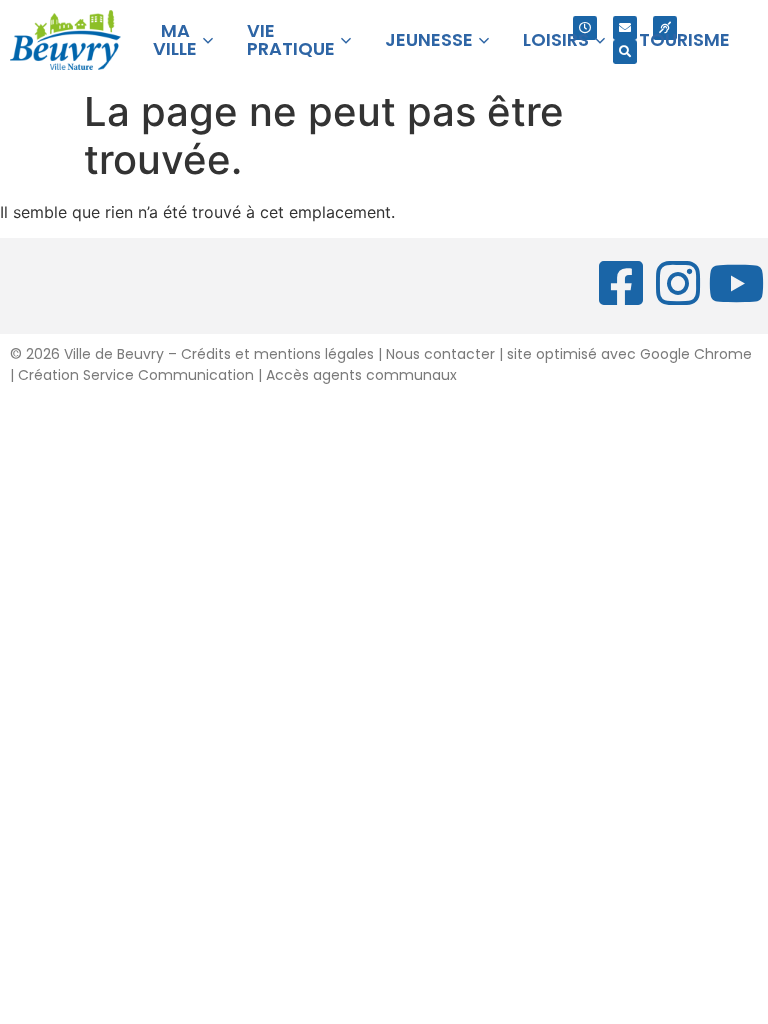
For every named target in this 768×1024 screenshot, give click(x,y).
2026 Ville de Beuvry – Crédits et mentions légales (198, 354)
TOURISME (684, 39)
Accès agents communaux (361, 375)
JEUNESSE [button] (429, 39)
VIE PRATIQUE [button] (291, 39)
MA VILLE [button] (175, 39)
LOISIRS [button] (556, 39)
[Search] (625, 52)
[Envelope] (625, 28)
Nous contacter (440, 354)
